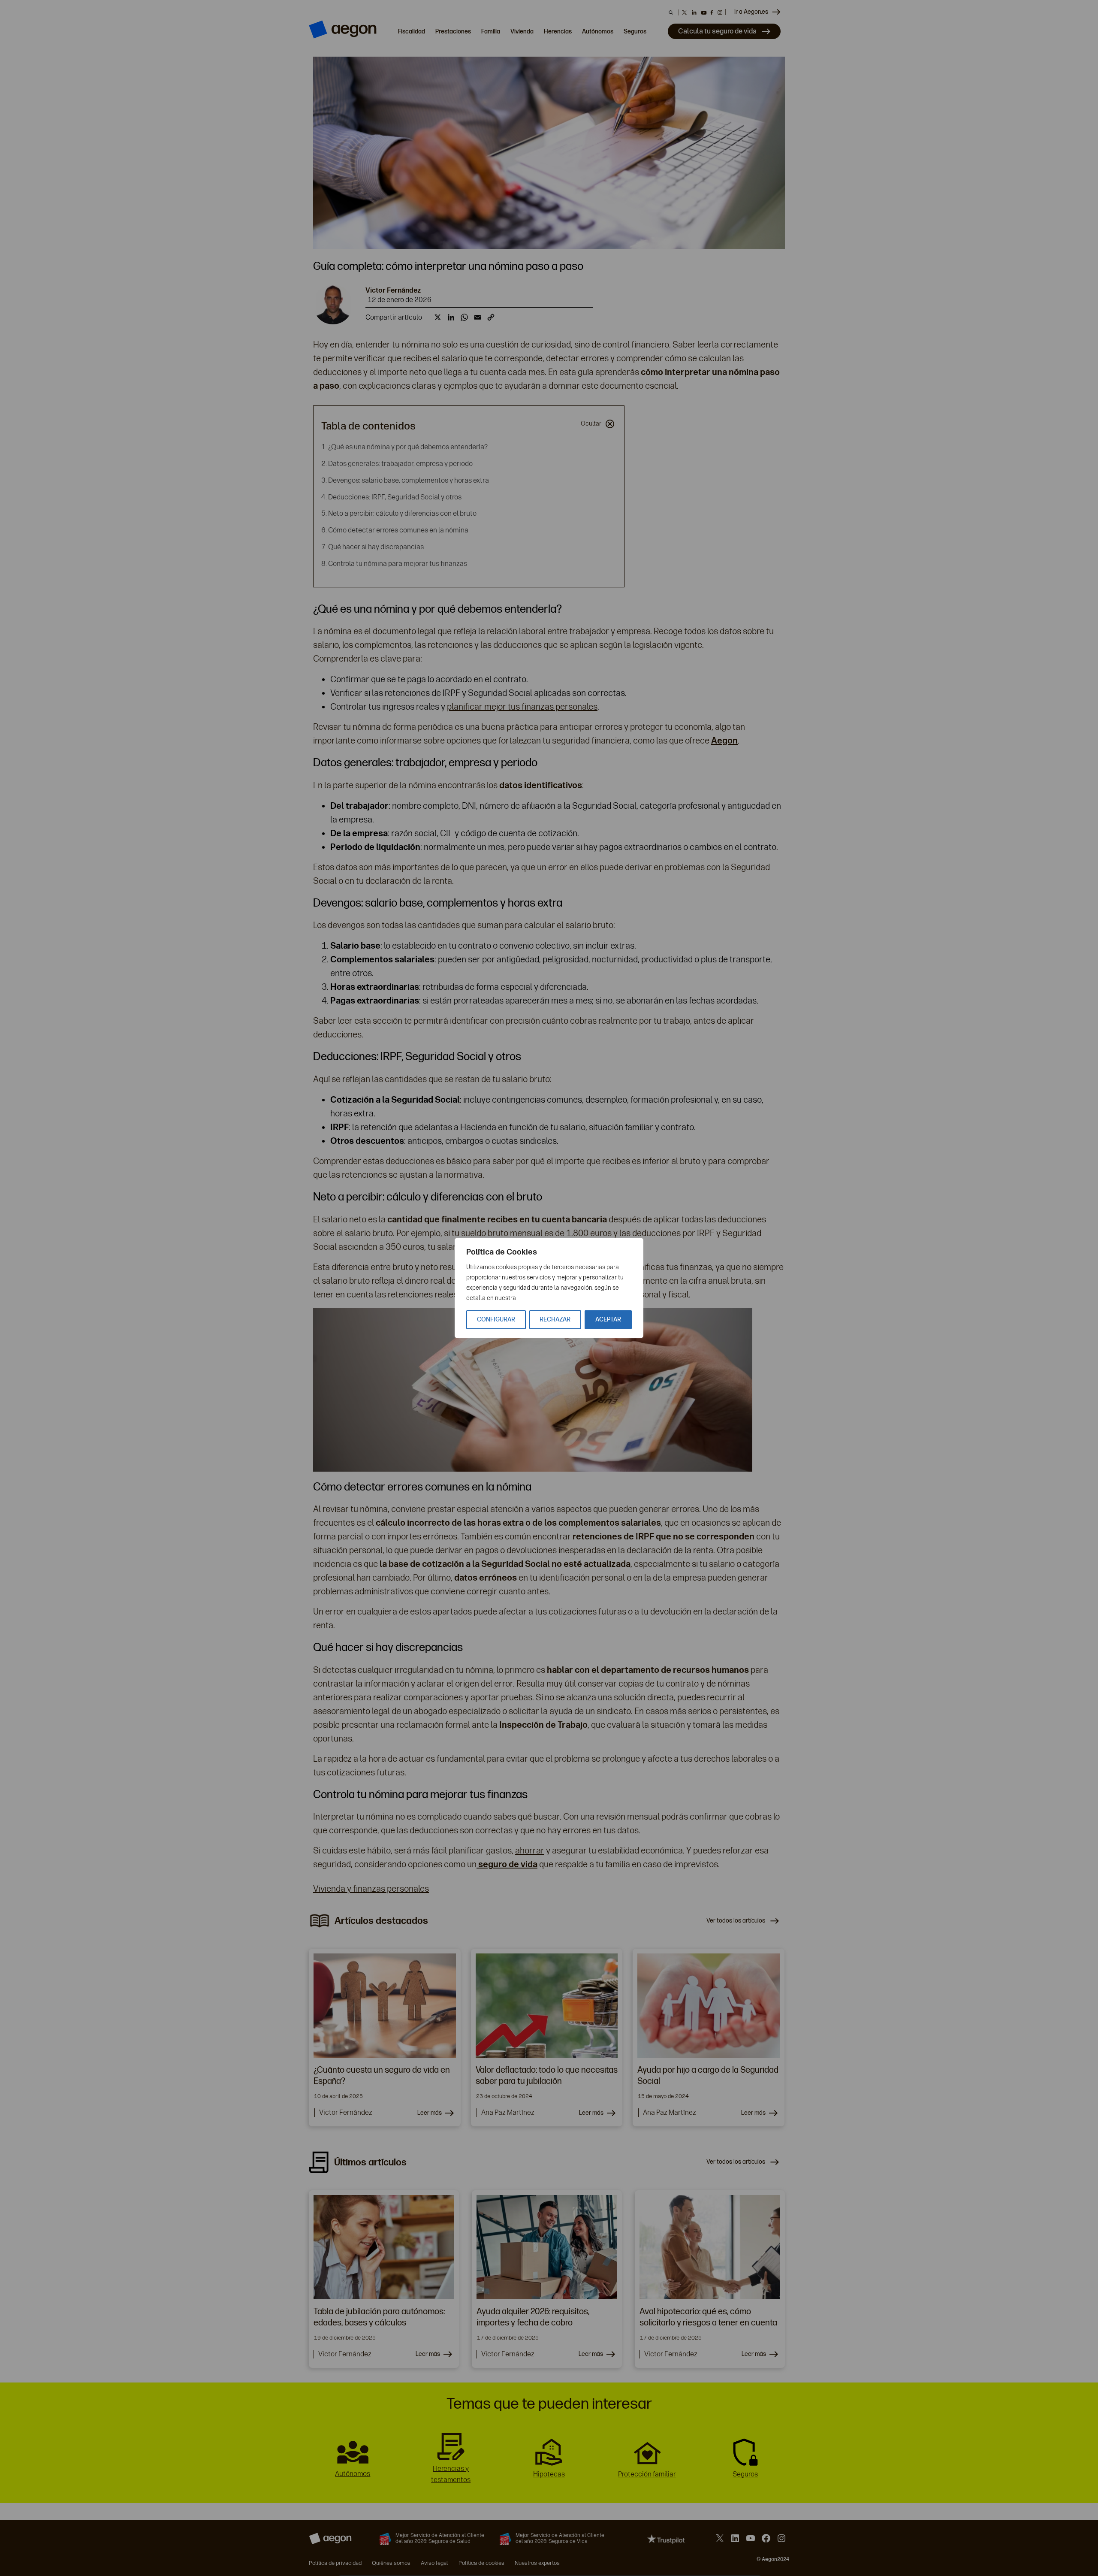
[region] (549, 1288)
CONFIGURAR (496, 1320)
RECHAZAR (555, 1320)
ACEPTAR (608, 1320)
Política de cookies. (543, 1298)
